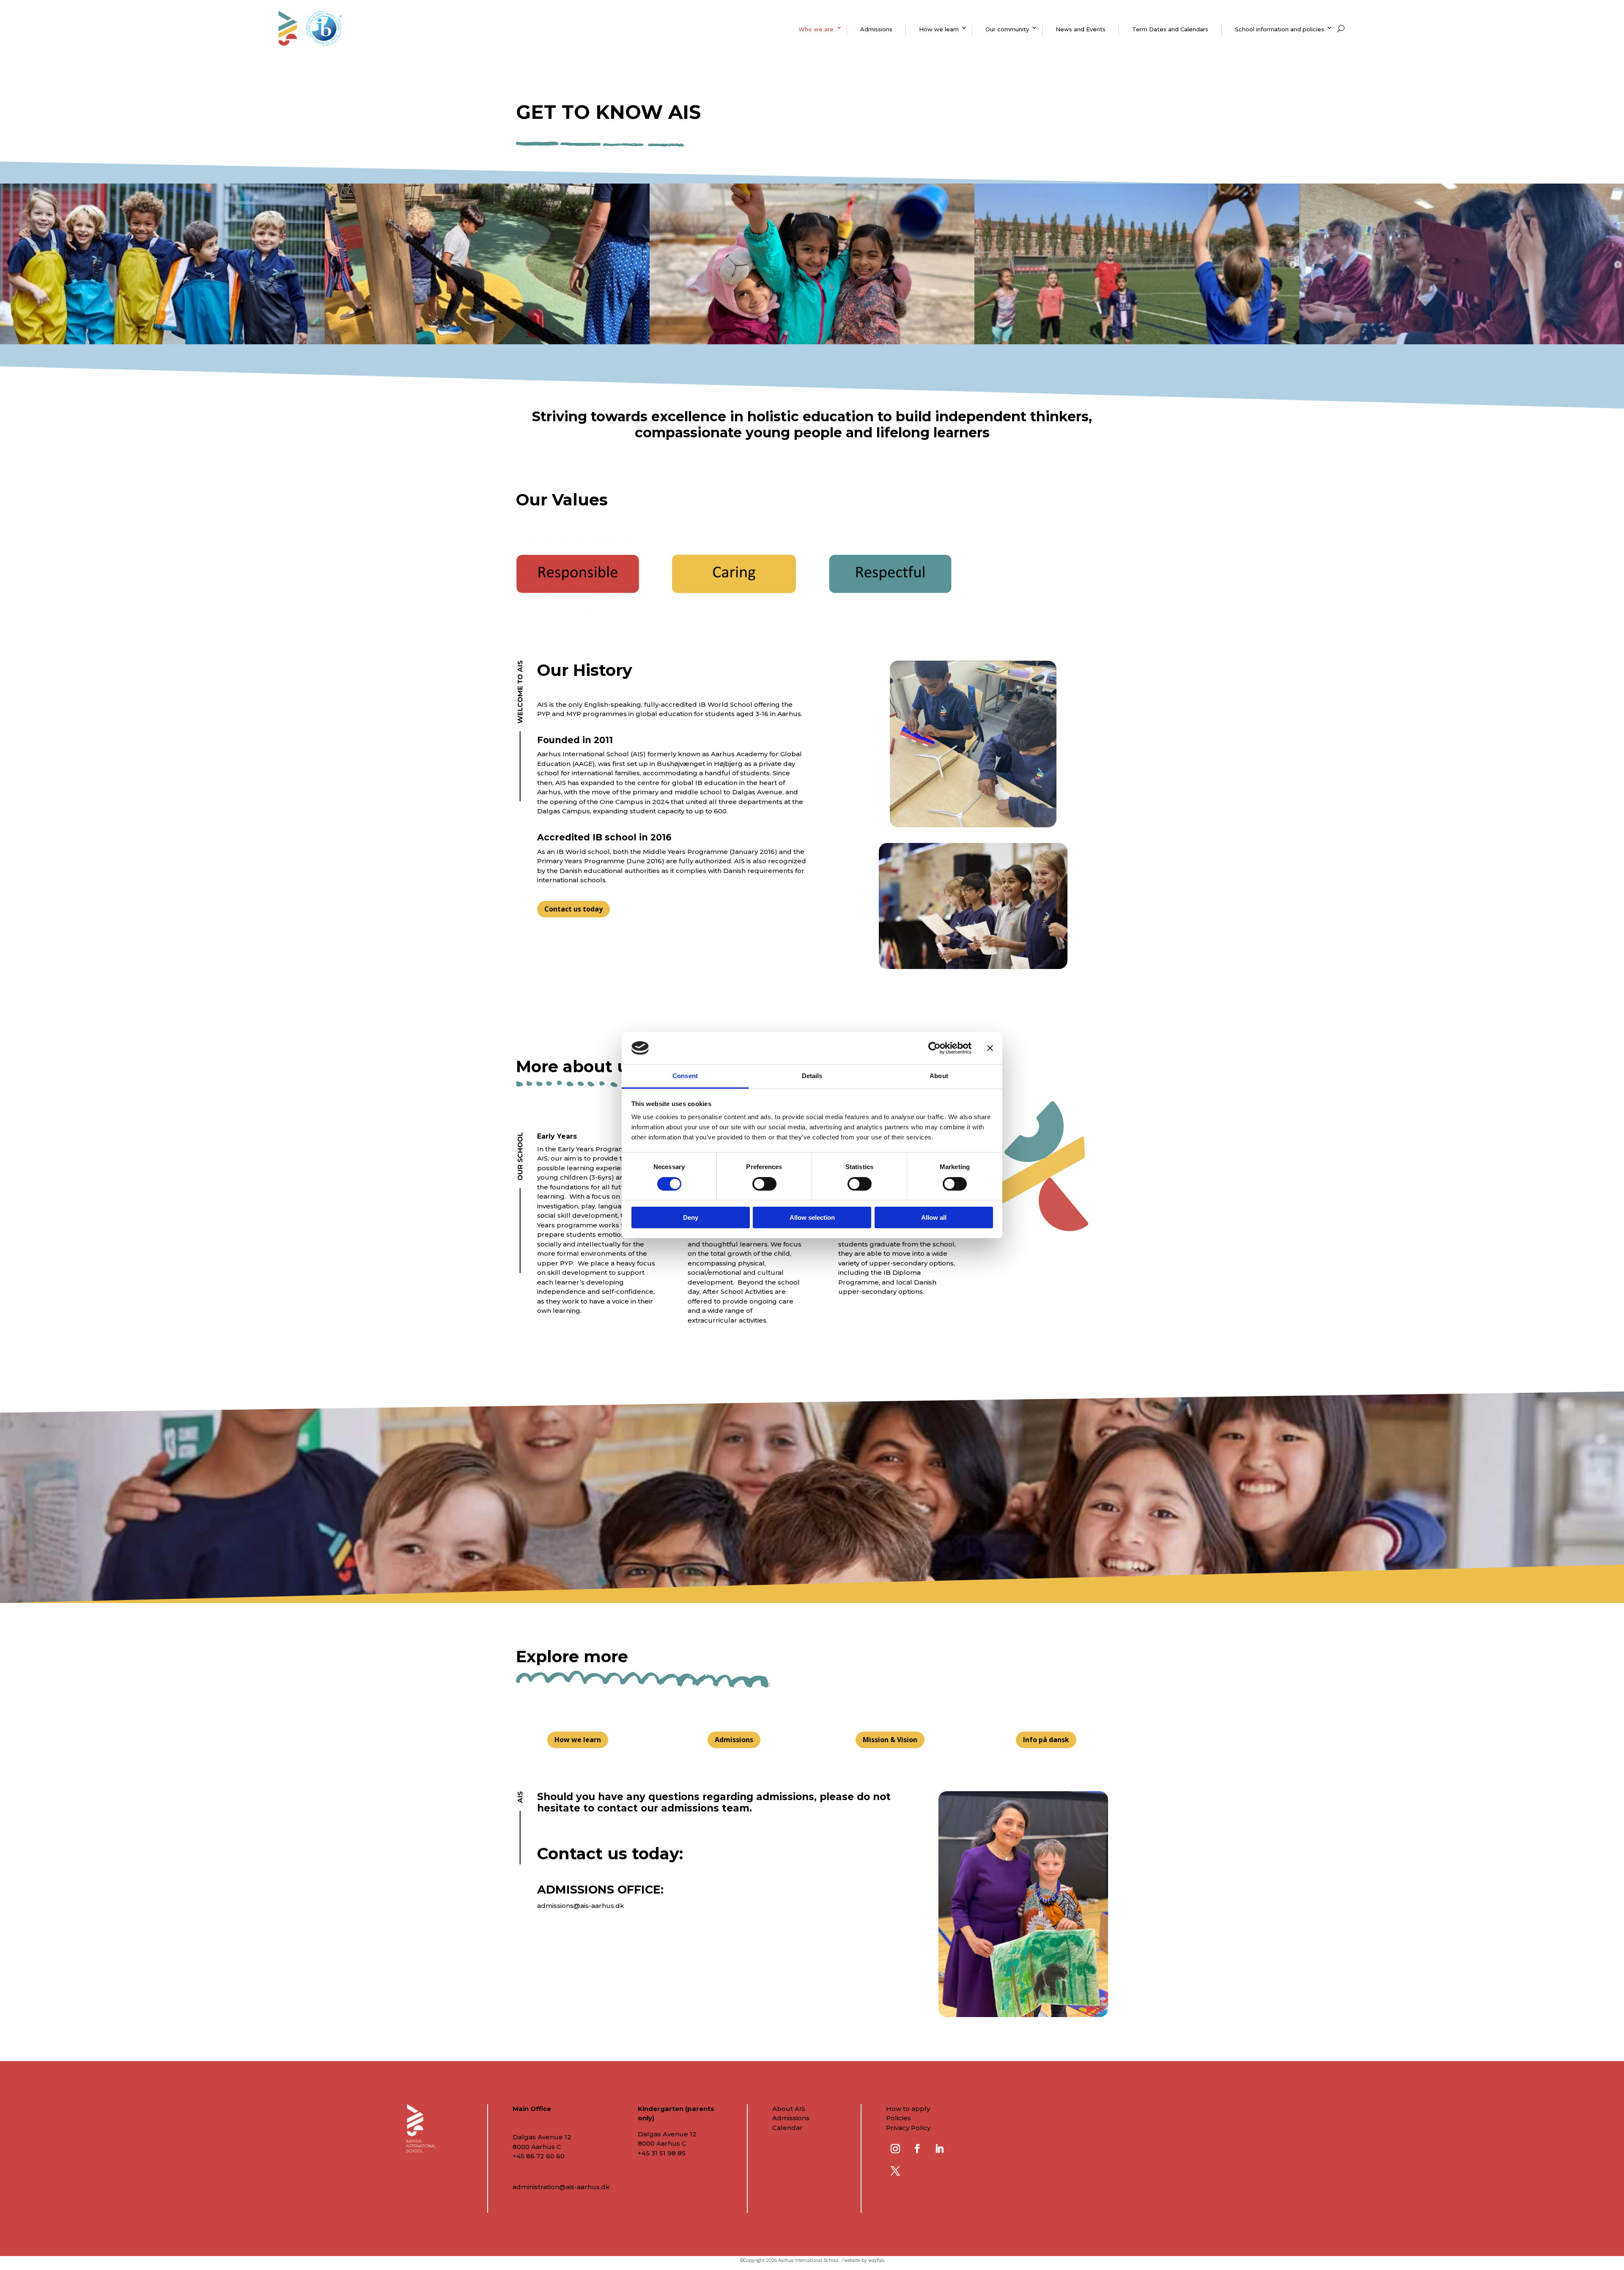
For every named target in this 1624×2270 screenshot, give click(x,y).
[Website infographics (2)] (890, 615)
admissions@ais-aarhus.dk (581, 1906)
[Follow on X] (895, 2171)
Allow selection (812, 1217)
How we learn (939, 29)
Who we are (816, 29)
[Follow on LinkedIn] (939, 2149)
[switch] (764, 1184)
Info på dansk (1046, 1740)
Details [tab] (812, 1076)
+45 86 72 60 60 (539, 2156)
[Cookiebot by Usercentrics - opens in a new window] (934, 1048)
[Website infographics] (578, 615)
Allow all (934, 1217)
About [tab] (939, 1076)
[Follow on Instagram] (895, 2149)
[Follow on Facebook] (917, 2149)
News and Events (1081, 29)
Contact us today (573, 909)
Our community (1007, 29)
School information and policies (1280, 29)
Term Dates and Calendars (1170, 29)
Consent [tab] (685, 1076)
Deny (691, 1217)
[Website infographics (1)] (734, 615)
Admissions (876, 29)
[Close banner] (990, 1048)
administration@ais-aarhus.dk (561, 2187)
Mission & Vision (890, 1740)
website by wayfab (864, 2260)
